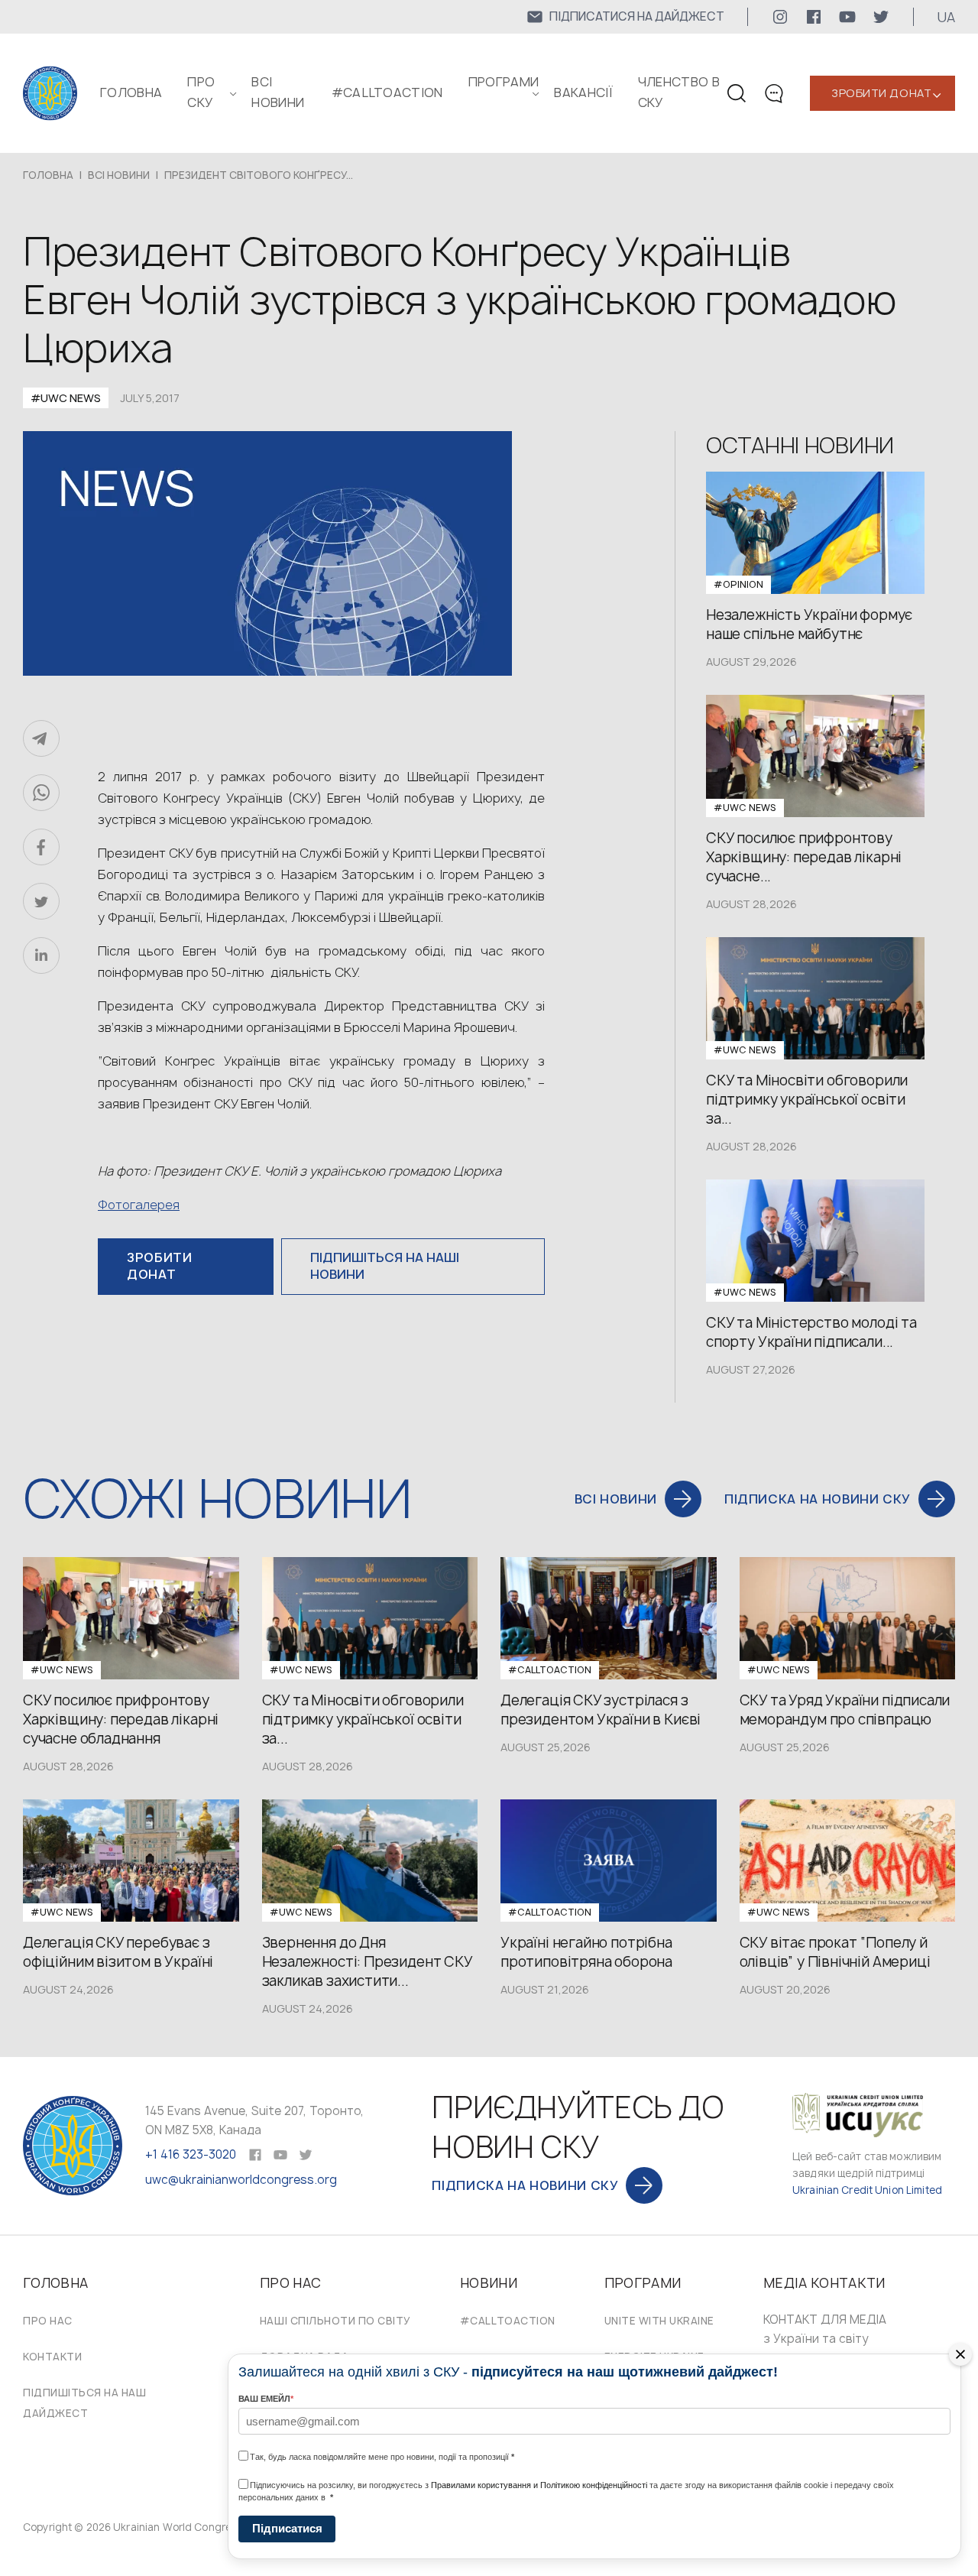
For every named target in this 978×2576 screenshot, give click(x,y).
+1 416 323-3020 (191, 2154)
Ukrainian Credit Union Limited (867, 2190)
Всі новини (119, 175)
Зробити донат (881, 93)
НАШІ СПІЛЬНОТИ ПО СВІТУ (335, 2321)
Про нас (48, 2321)
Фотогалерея (139, 1205)
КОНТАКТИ (52, 2357)
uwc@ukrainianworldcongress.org (241, 2180)
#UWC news (66, 398)
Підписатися (287, 2528)
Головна (131, 92)
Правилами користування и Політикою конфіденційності (539, 2485)
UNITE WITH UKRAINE (659, 2321)
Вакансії (583, 92)
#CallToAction (387, 92)
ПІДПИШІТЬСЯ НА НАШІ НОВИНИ (385, 1266)
